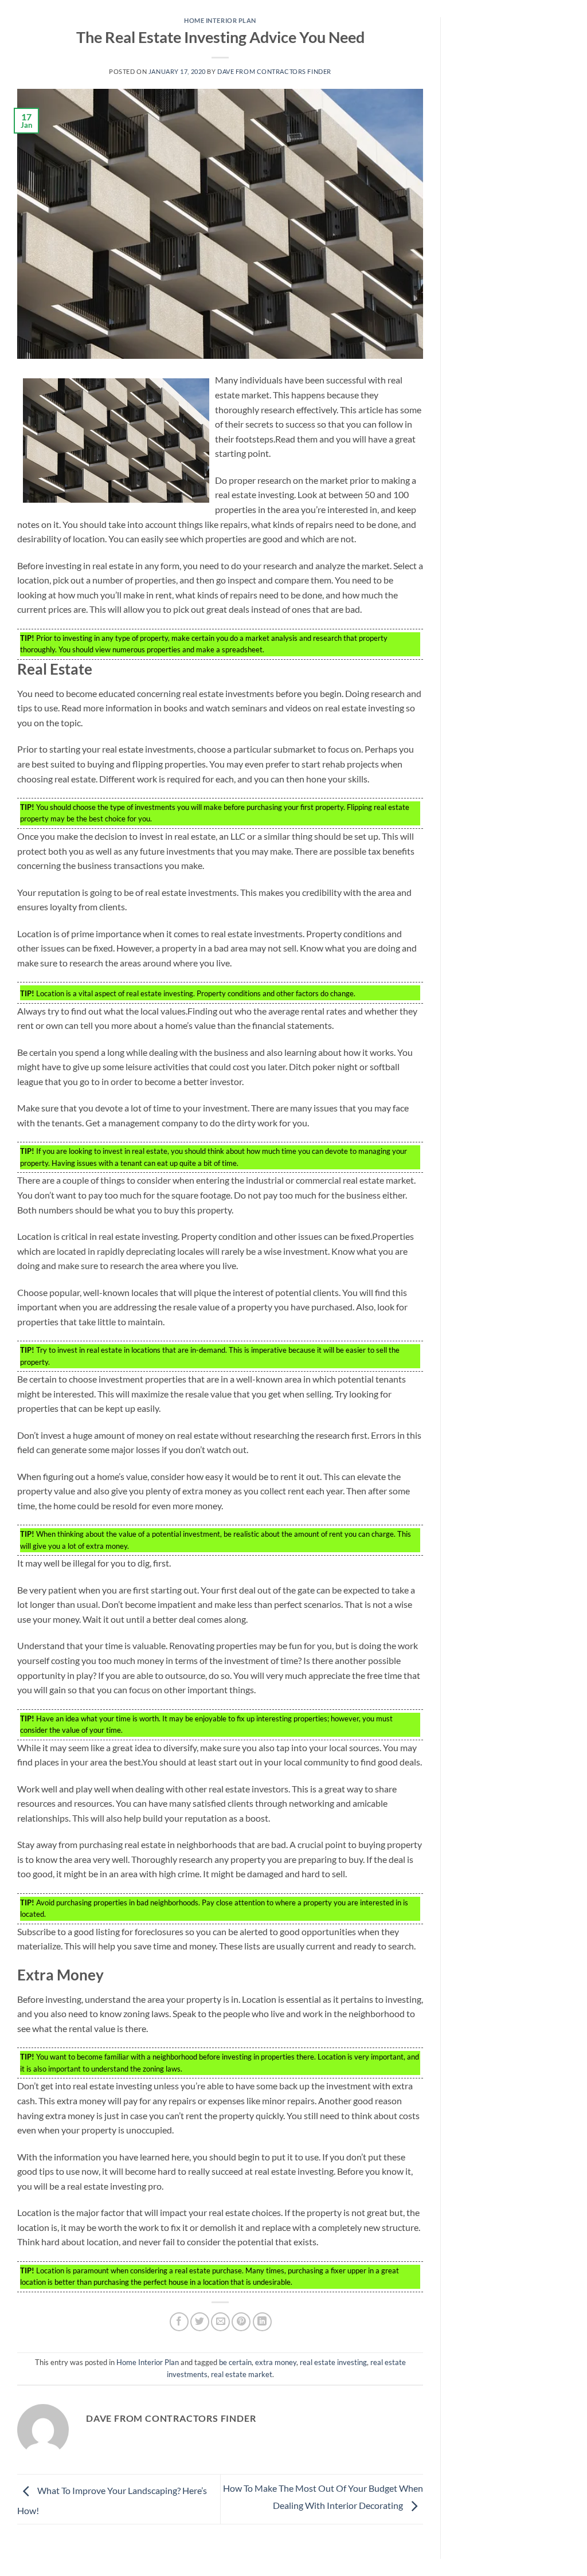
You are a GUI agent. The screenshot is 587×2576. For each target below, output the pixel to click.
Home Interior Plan (220, 20)
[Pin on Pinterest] (241, 2322)
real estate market (242, 2374)
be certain (235, 2362)
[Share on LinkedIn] (262, 2322)
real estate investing (333, 2362)
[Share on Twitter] (200, 2322)
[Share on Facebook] (179, 2322)
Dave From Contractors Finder (274, 71)
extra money (276, 2362)
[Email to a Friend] (220, 2322)
